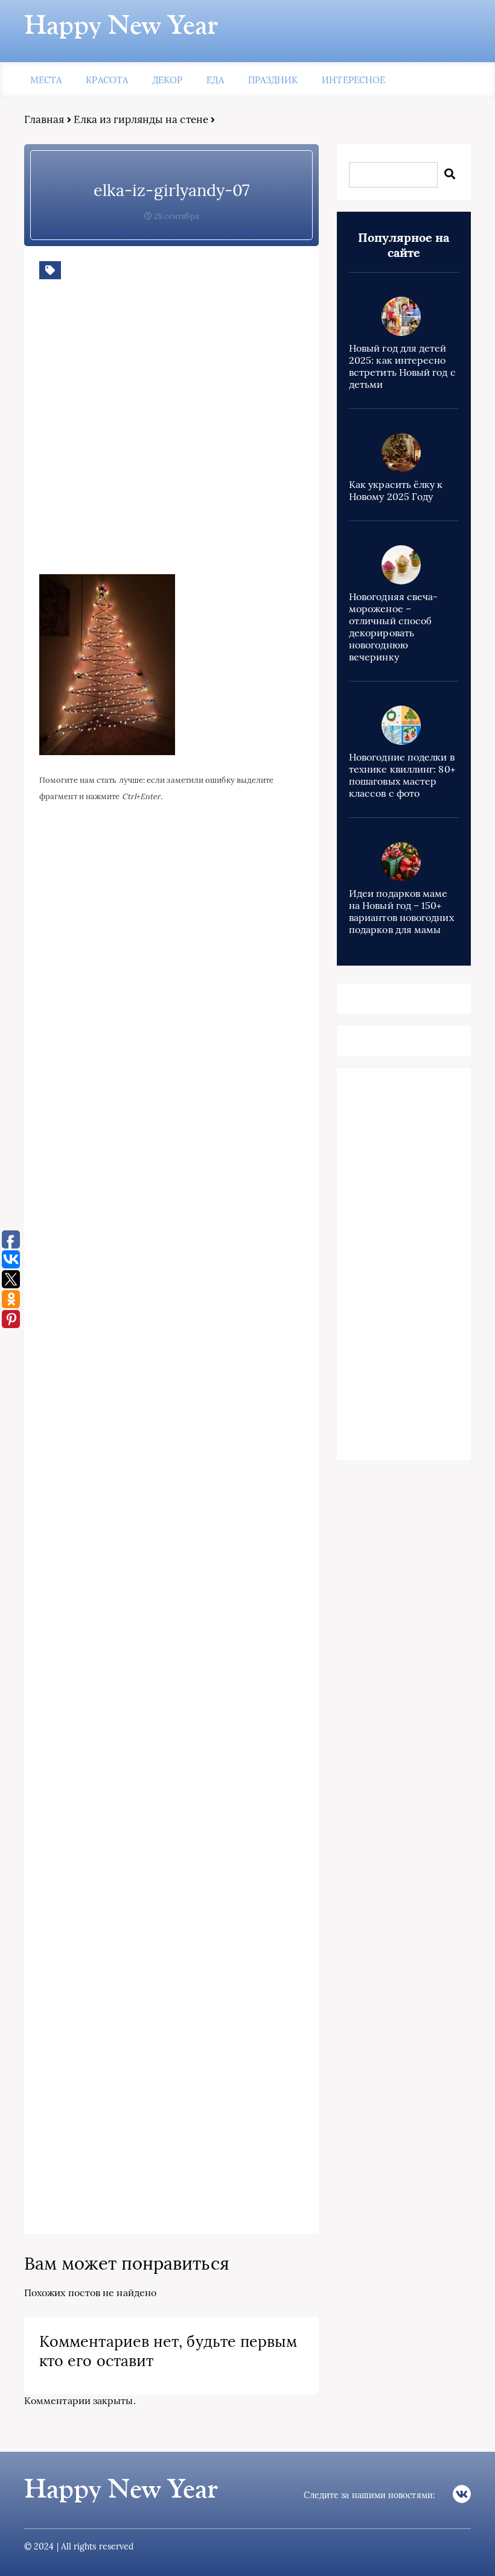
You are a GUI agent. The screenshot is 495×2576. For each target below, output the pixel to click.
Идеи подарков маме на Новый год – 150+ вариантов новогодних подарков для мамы (401, 911)
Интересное (353, 80)
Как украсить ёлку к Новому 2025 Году (396, 490)
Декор (167, 80)
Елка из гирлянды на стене (141, 119)
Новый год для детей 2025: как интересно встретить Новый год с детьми (402, 366)
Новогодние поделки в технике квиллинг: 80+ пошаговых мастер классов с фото (402, 775)
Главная (44, 119)
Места (46, 80)
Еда (215, 80)
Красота (107, 80)
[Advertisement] (214, 436)
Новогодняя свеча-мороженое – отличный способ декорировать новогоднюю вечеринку (393, 627)
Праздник (273, 80)
